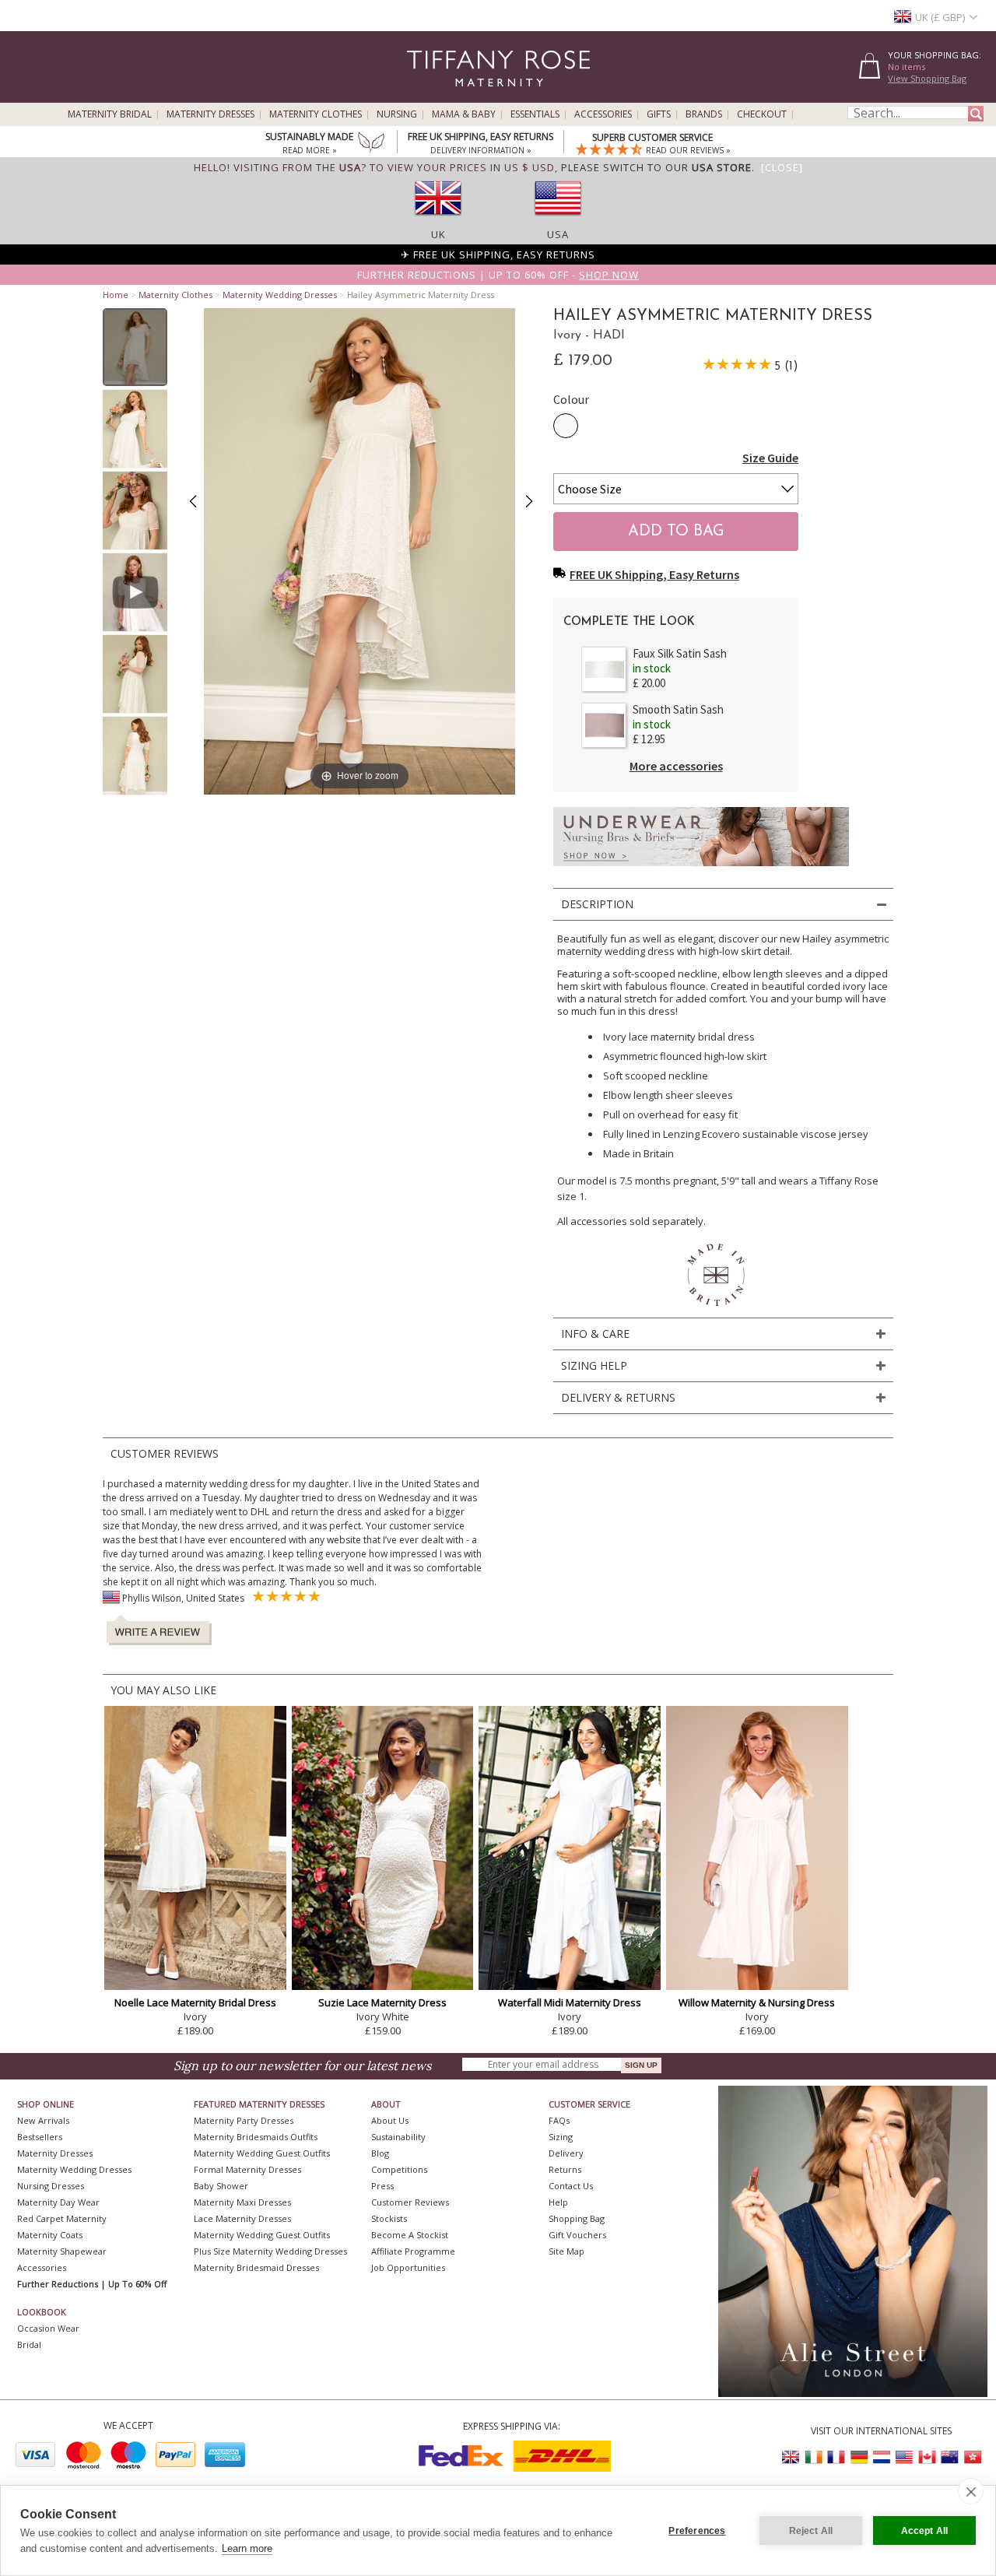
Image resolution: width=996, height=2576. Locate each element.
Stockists (389, 2218)
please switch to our (656, 167)
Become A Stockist (410, 2235)
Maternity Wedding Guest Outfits (262, 2153)
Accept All (925, 2531)
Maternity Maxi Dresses (242, 2202)
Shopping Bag (577, 2218)
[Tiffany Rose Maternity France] (836, 2457)
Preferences (697, 2531)
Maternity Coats (50, 2235)
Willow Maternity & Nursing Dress (757, 2002)
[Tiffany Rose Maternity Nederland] (882, 2457)
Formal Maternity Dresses (247, 2169)
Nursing (397, 114)
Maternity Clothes (316, 114)
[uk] (438, 220)
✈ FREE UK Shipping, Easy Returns (498, 254)
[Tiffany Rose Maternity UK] (791, 2457)
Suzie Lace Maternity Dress (382, 2002)
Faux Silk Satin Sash (680, 653)
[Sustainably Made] (371, 144)
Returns (565, 2169)
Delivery (566, 2153)
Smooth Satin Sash (678, 709)
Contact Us (571, 2186)
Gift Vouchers (577, 2235)
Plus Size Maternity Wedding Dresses (270, 2251)
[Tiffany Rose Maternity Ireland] (814, 2457)
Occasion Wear (48, 2328)
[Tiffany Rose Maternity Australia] (949, 2457)
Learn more (247, 2548)
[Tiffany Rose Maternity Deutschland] (859, 2457)
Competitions (399, 2169)
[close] (971, 2491)
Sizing (561, 2137)
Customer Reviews (410, 2202)
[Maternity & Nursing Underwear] (701, 870)
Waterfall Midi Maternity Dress (570, 2002)
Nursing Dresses (51, 2186)
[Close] (782, 167)
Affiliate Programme (413, 2251)
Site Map (566, 2251)
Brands (704, 114)
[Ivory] (566, 426)
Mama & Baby (464, 114)
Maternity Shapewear (62, 2251)
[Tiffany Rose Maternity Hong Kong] (972, 2457)
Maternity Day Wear (58, 2202)
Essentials (535, 114)
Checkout (762, 114)
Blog (380, 2153)
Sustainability (398, 2137)
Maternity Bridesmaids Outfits (256, 2137)
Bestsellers (40, 2137)
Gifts (659, 114)
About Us (390, 2120)
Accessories (603, 114)
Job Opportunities (408, 2267)
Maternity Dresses (210, 114)
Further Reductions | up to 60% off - (498, 275)
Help (558, 2202)
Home (116, 295)
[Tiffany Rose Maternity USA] (904, 2457)
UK (438, 234)
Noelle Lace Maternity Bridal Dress (195, 2002)
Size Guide (770, 458)
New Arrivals (43, 2120)
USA (558, 234)
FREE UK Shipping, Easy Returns (654, 574)
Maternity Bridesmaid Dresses (256, 2267)
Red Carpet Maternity (62, 2218)
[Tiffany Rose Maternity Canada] (927, 2457)
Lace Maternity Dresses (242, 2218)
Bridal (29, 2344)
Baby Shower (221, 2186)
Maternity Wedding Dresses (280, 295)
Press (382, 2186)
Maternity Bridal (110, 114)
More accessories (676, 766)
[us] (558, 220)
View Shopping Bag (927, 78)
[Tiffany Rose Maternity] (428, 96)
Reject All (811, 2531)
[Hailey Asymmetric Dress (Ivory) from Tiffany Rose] (135, 347)
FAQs (559, 2120)
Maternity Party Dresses (244, 2120)
